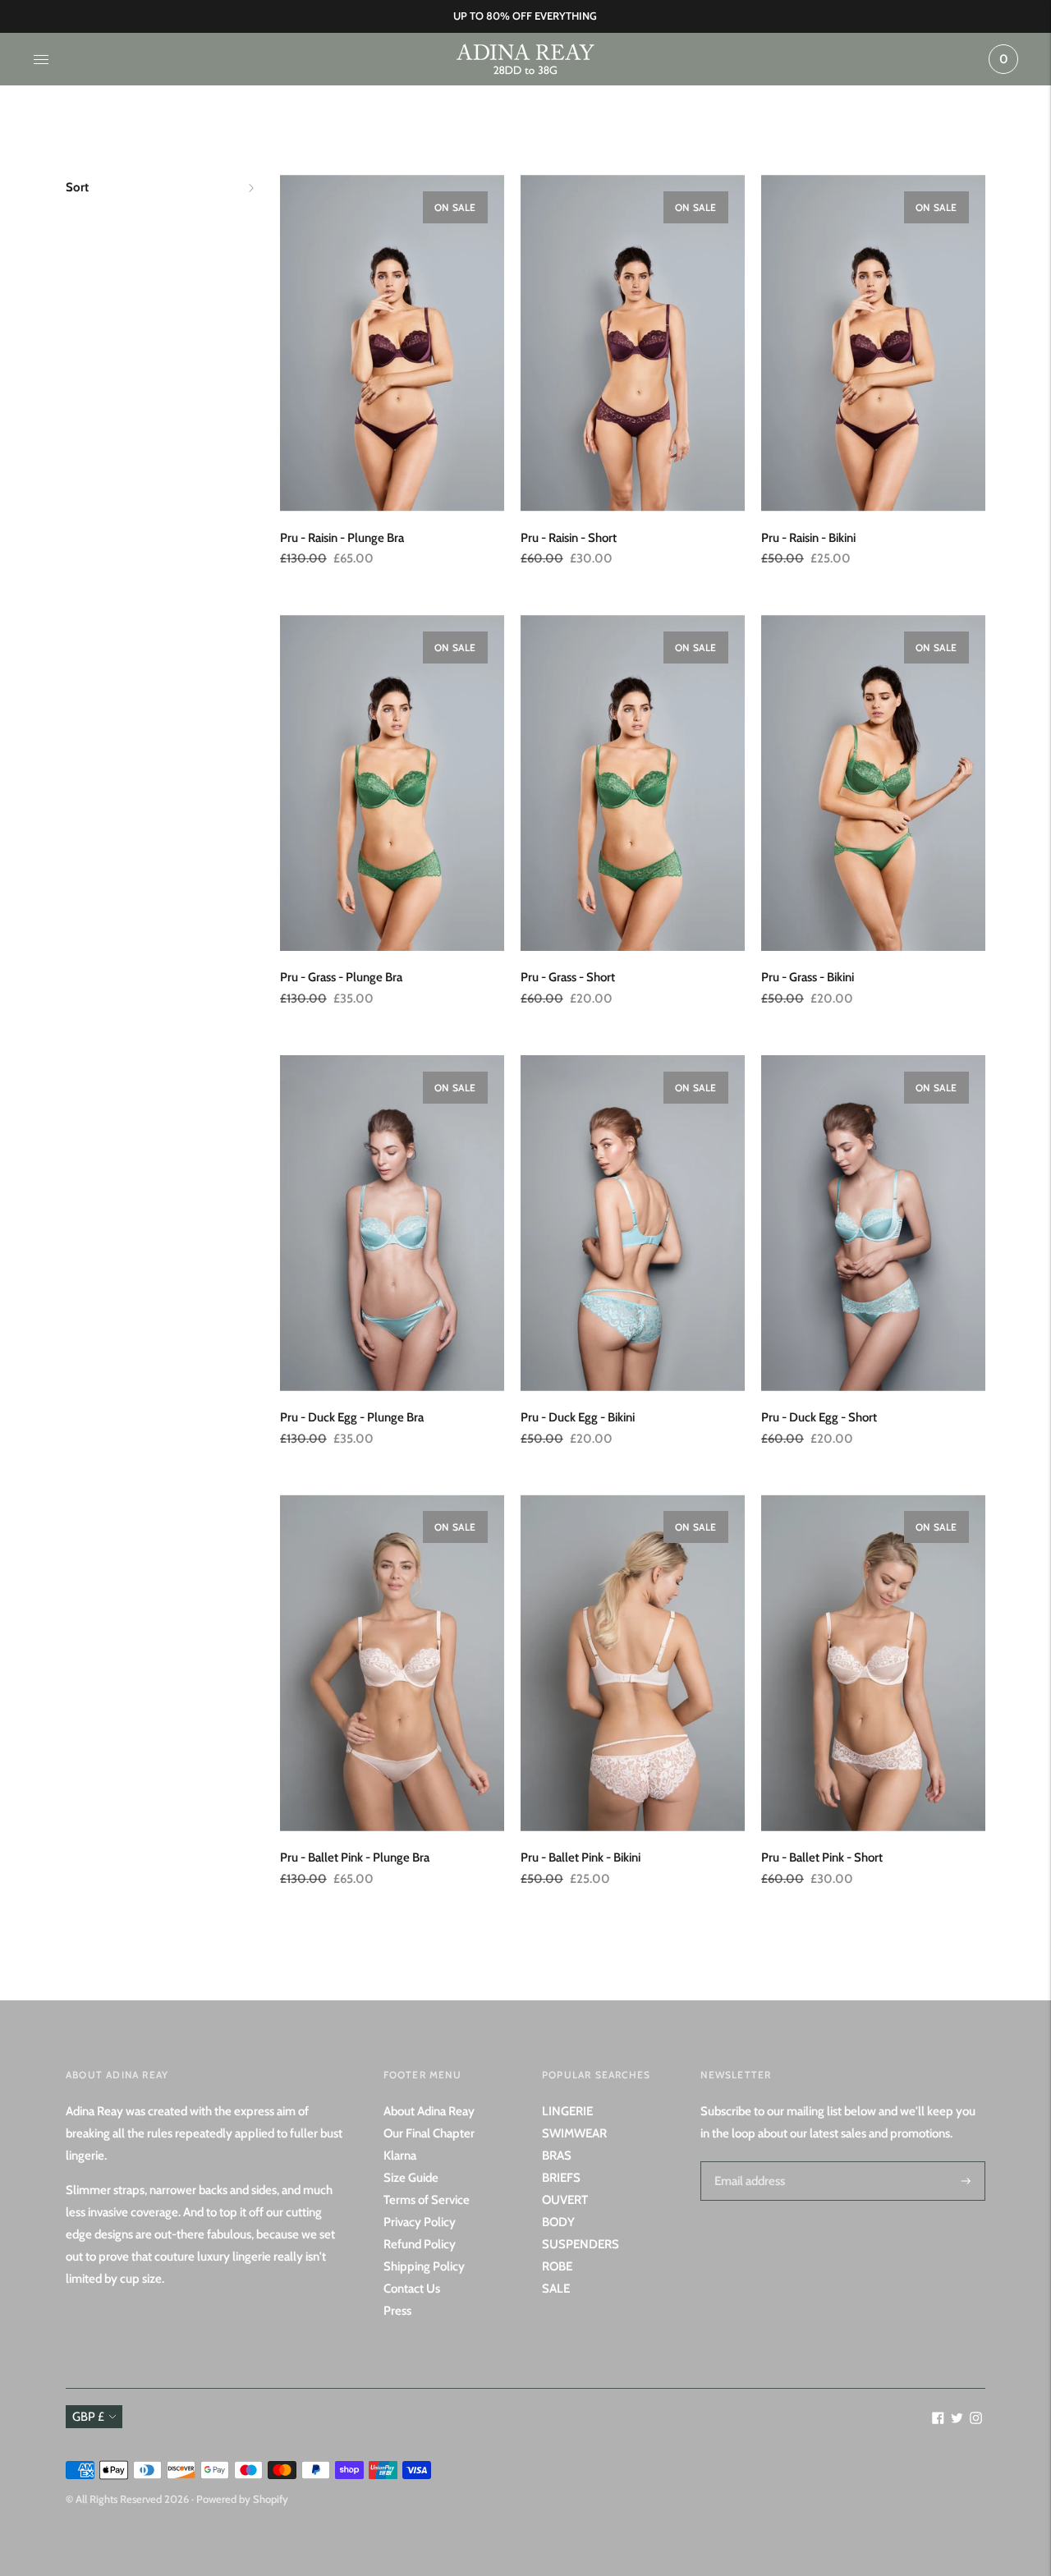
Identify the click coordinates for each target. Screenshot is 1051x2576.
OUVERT (565, 2200)
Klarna (400, 2156)
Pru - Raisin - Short (569, 538)
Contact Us (412, 2289)
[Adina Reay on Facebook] (938, 2420)
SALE (556, 2289)
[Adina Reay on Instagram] (976, 2420)
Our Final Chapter (429, 2133)
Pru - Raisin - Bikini (808, 538)
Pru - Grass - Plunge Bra (341, 977)
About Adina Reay (429, 2111)
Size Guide (411, 2178)
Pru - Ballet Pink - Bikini (581, 1857)
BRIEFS (561, 2178)
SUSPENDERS (581, 2244)
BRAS (557, 2156)
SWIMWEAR (574, 2133)
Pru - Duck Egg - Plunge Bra (352, 1417)
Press (397, 2311)
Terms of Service (427, 2200)
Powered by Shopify (242, 2499)
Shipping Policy (424, 2266)
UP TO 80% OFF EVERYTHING (525, 16)
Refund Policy (420, 2244)
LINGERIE (567, 2111)
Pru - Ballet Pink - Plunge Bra (355, 1857)
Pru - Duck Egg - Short (819, 1417)
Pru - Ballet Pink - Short (822, 1857)
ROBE (557, 2266)
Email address (747, 2161)
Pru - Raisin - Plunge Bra (342, 538)
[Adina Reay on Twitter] (957, 2420)
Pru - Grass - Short (568, 977)
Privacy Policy (420, 2222)
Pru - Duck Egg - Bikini (578, 1417)
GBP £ (88, 2417)
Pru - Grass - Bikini (808, 977)
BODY (558, 2222)
